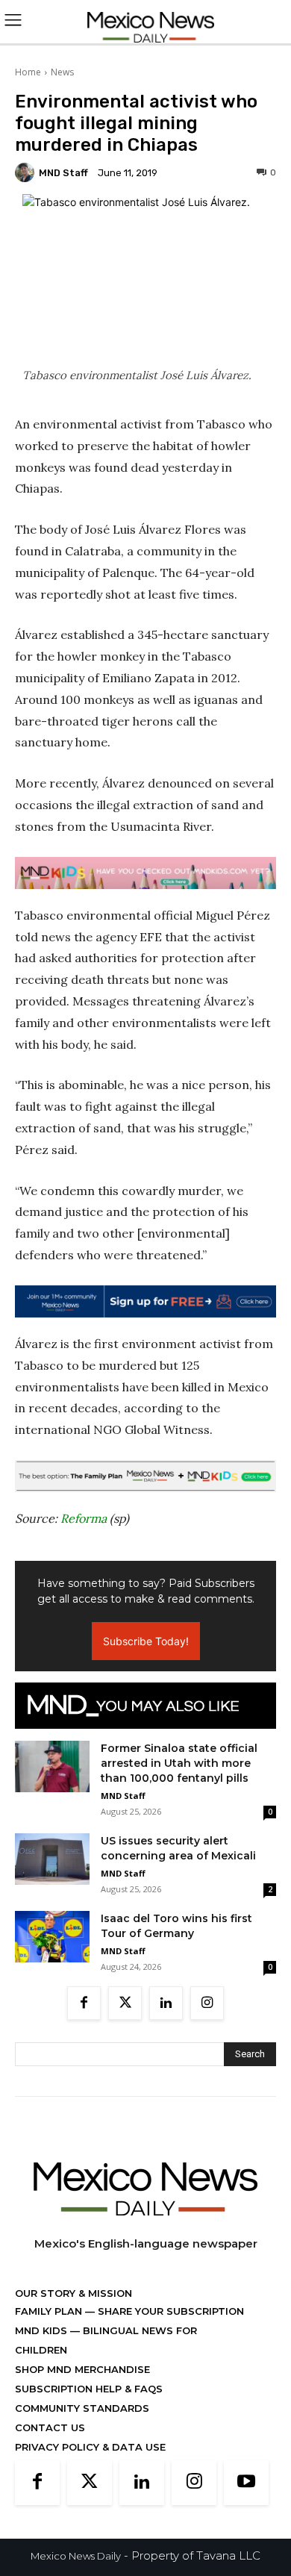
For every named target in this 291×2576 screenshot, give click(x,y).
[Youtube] (246, 2483)
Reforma (84, 1518)
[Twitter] (125, 2003)
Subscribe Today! (146, 1641)
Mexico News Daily (76, 2556)
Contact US (50, 2427)
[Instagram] (207, 2003)
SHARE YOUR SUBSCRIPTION (169, 2311)
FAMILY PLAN (50, 2311)
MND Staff (63, 173)
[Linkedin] (166, 2003)
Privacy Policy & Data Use (90, 2447)
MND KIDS (43, 2330)
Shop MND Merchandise (82, 2369)
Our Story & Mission (73, 2293)
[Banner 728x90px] (145, 873)
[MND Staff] (27, 172)
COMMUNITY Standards (82, 2408)
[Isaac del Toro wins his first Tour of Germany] (52, 1937)
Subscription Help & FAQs (89, 2389)
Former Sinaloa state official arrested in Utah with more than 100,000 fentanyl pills (179, 1763)
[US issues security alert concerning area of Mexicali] (52, 1859)
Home (28, 72)
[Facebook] (84, 2003)
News (62, 72)
